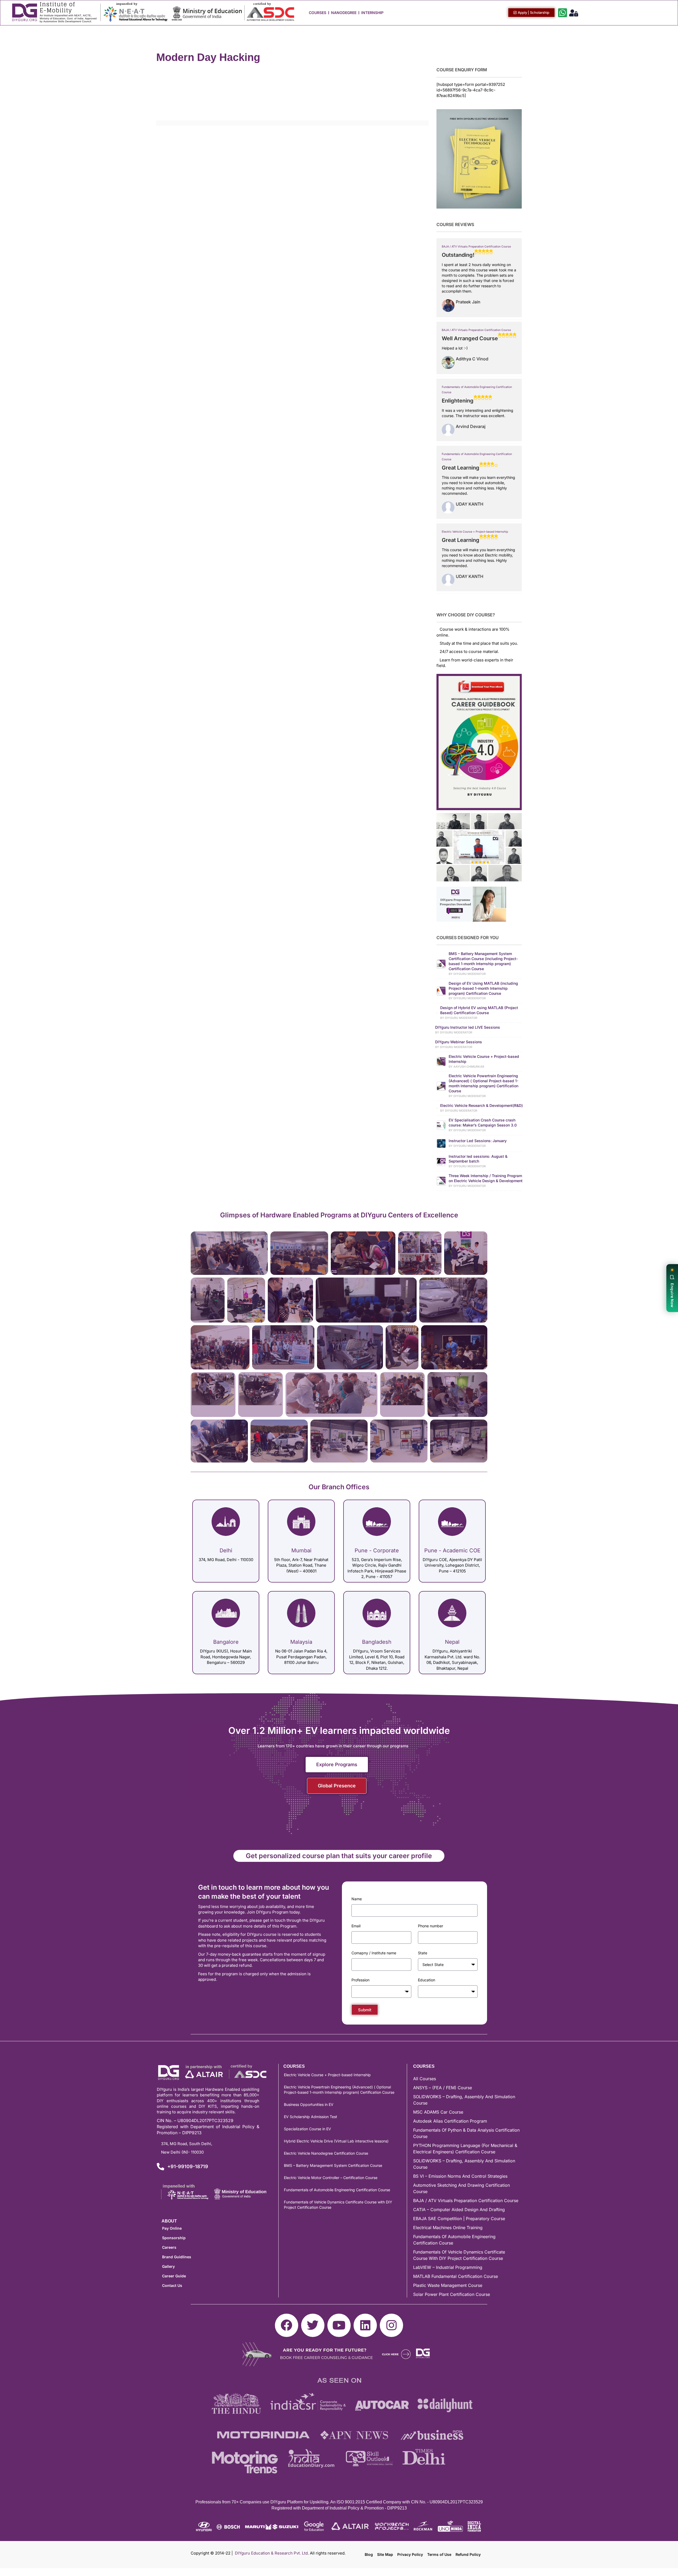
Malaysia (301, 1642)
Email (356, 1926)
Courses (318, 13)
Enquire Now (672, 1295)
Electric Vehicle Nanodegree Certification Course (326, 2153)
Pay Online (172, 2228)
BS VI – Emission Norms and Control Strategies (460, 2176)
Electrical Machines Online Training (448, 2228)
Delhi (226, 1550)
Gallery (168, 2266)
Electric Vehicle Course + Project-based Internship (475, 532)
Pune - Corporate (377, 1550)
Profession (360, 1980)
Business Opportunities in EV (309, 2104)
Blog (369, 2554)
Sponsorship (174, 2238)
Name (357, 1899)
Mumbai (301, 1550)
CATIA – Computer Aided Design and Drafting (459, 2210)
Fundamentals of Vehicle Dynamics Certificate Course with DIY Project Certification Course (338, 2205)
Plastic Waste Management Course (448, 2285)
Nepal (452, 1642)
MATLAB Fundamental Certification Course (456, 2276)
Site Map (385, 2554)
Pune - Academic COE (452, 1550)
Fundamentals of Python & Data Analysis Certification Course (466, 2133)
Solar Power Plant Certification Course (452, 2294)
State (423, 1953)
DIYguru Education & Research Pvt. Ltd (271, 2553)
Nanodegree (344, 13)
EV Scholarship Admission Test (311, 2117)
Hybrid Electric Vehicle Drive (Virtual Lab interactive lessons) (336, 2141)
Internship (372, 13)
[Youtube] (339, 2325)
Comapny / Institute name (374, 1953)
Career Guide (174, 2276)
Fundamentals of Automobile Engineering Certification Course (337, 2190)
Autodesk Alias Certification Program (450, 2121)
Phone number (431, 1926)
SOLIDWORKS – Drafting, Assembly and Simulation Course (464, 2100)
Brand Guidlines (177, 2257)
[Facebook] (287, 2325)
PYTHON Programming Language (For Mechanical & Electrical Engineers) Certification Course (465, 2149)
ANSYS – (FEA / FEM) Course (443, 2088)
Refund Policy (468, 2554)
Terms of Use (439, 2554)
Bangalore (226, 1642)
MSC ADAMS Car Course (438, 2112)
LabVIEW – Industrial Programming (448, 2267)
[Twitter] (313, 2325)
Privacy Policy (410, 2554)
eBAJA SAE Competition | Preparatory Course (459, 2219)
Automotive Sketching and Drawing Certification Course (461, 2188)
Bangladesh (377, 1642)
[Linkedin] (365, 2325)
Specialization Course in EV (307, 2129)
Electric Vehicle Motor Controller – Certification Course (331, 2178)
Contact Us (172, 2285)
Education (427, 1980)
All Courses (425, 2079)
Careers (169, 2247)
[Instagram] (391, 2325)
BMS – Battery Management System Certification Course (333, 2165)
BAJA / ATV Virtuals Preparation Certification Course (476, 247)
